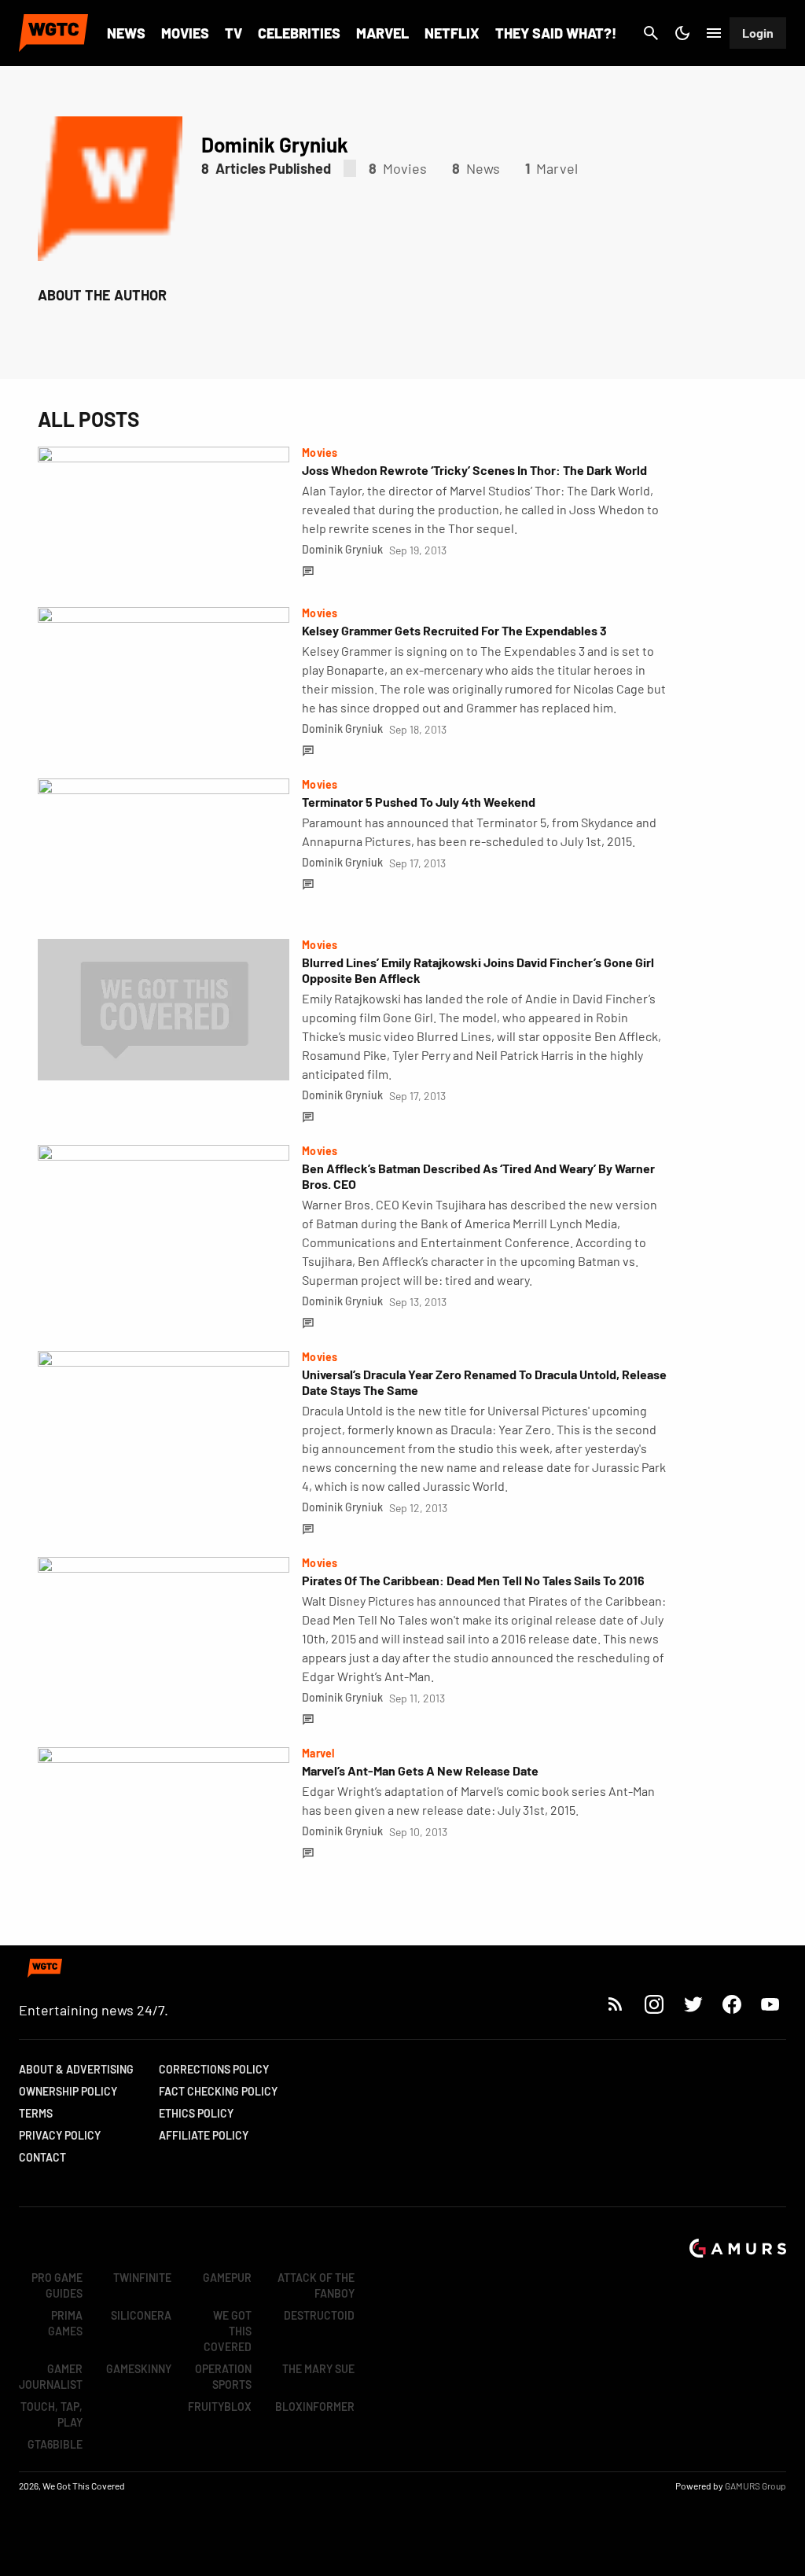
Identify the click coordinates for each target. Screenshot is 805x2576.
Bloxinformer (315, 2407)
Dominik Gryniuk (342, 549)
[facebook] (731, 2004)
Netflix (452, 33)
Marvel (382, 33)
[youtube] (770, 2004)
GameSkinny (139, 2369)
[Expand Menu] (714, 33)
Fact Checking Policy (218, 2091)
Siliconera (141, 2315)
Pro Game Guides (57, 2285)
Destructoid (319, 2315)
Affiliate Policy (204, 2135)
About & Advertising (76, 2069)
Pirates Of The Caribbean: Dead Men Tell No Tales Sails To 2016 (473, 1580)
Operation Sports (223, 2377)
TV (233, 33)
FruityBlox (220, 2407)
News (126, 33)
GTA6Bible (55, 2444)
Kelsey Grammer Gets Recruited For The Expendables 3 (454, 630)
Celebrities (299, 33)
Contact (42, 2157)
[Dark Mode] (682, 33)
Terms (36, 2113)
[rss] (616, 2004)
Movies (185, 33)
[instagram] (654, 2004)
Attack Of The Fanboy (316, 2285)
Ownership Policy (68, 2091)
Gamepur (227, 2278)
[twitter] (693, 2004)
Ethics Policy (196, 2113)
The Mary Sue (318, 2369)
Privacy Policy (60, 2135)
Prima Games (65, 2323)
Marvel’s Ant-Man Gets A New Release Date (420, 1770)
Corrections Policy (214, 2069)
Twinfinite (142, 2278)
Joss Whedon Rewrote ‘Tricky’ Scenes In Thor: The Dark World (474, 470)
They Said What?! (556, 33)
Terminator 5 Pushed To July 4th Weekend (419, 802)
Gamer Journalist (51, 2377)
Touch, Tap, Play (51, 2414)
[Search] (651, 33)
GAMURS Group (755, 2486)
